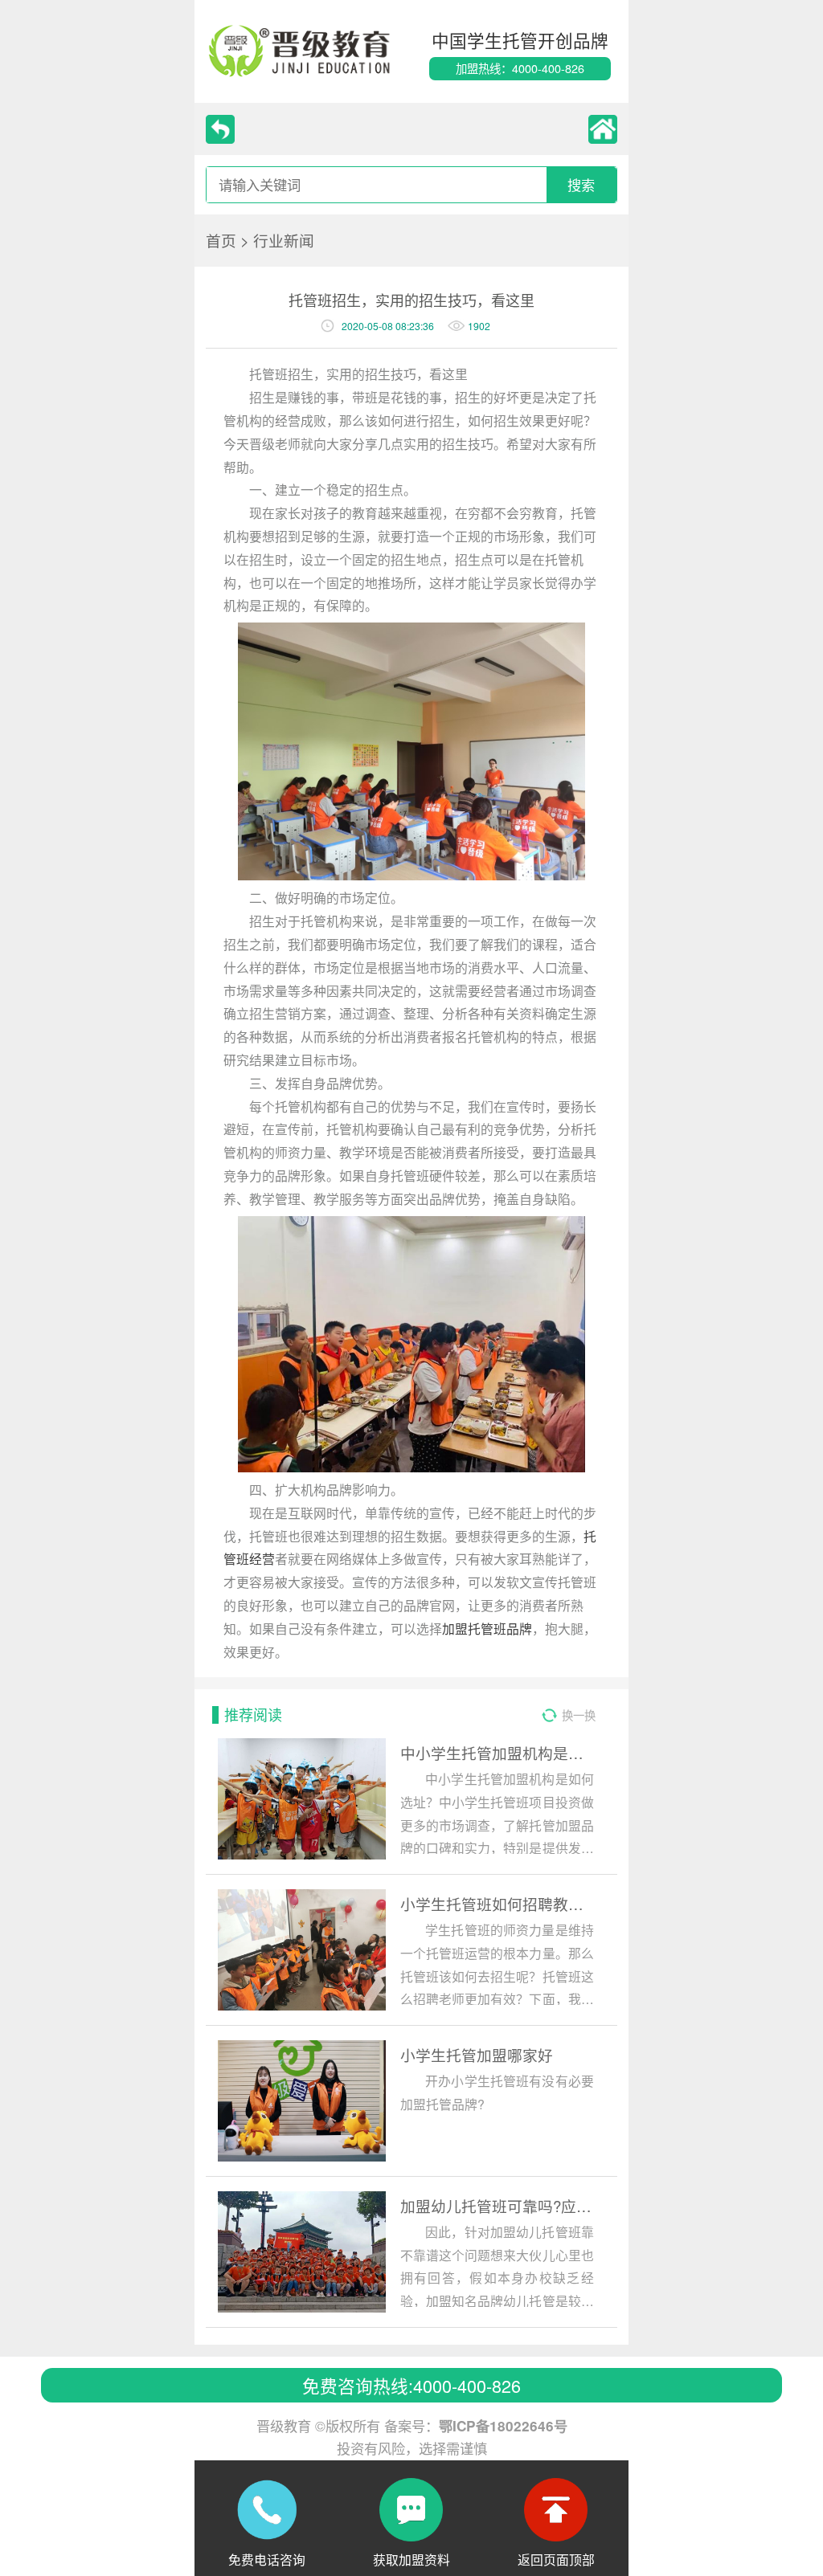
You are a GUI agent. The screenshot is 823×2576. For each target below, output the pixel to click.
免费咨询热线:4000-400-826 (411, 2385)
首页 (221, 240)
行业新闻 (284, 240)
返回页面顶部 (556, 2557)
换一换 (579, 1715)
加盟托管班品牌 (487, 1628)
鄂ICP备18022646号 (503, 2426)
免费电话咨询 (267, 2557)
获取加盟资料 (411, 2557)
